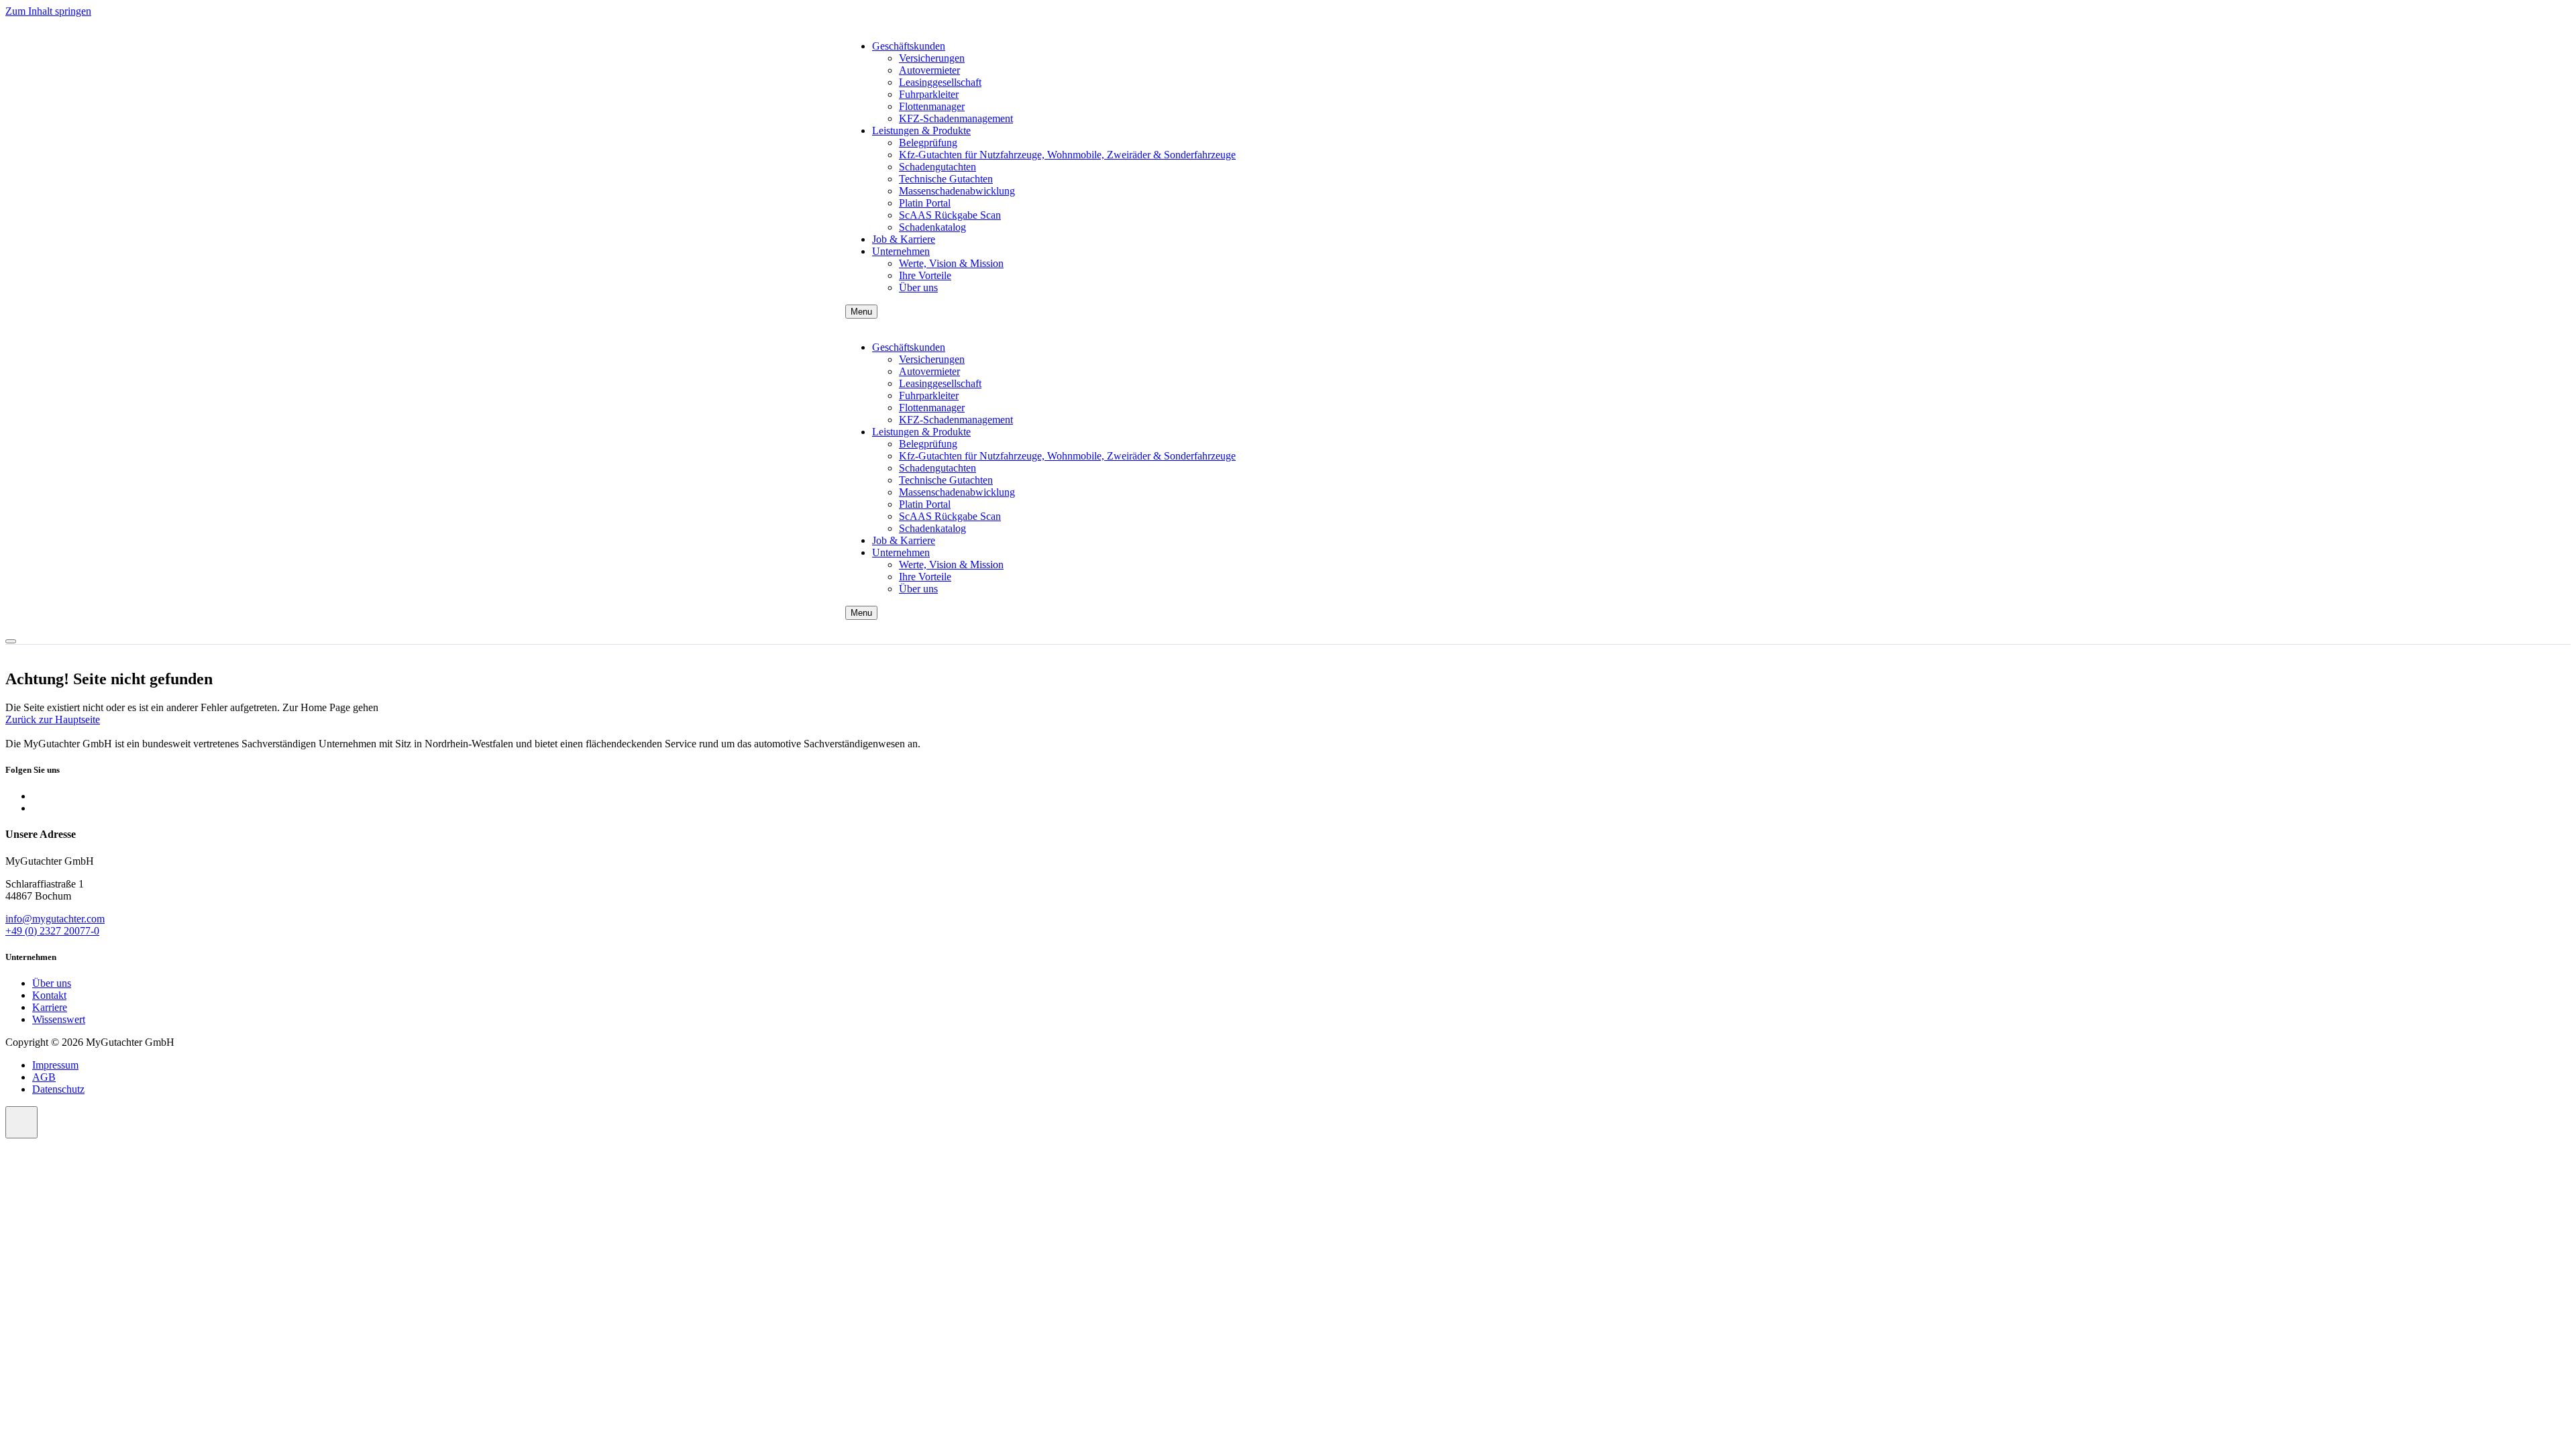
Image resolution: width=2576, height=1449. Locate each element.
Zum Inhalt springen (48, 11)
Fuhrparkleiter (929, 94)
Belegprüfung (928, 143)
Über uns (918, 287)
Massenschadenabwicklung (957, 191)
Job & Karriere (904, 239)
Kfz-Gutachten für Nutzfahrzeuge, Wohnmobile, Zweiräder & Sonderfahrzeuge (1067, 155)
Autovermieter (929, 70)
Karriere (50, 1007)
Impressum (55, 1065)
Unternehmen (901, 251)
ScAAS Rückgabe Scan (950, 215)
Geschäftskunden (909, 46)
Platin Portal (925, 203)
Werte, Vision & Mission (951, 263)
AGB (44, 1077)
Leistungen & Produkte (921, 130)
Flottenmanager (932, 106)
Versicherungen (932, 58)
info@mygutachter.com (55, 919)
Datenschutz (58, 1089)
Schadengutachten (937, 167)
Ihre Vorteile (925, 275)
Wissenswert (59, 1019)
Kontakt (49, 995)
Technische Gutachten (946, 179)
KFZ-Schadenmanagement (956, 118)
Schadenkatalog (932, 227)
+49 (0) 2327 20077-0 (52, 931)
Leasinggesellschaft (940, 82)
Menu (861, 312)
